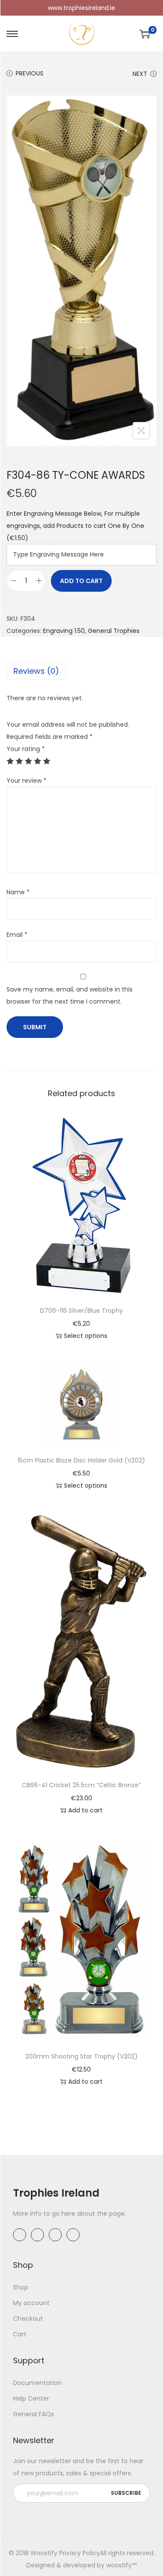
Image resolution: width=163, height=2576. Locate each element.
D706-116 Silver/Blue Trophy (81, 1311)
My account (31, 2303)
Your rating (26, 749)
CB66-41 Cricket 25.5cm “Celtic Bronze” (81, 1785)
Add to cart (81, 581)
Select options (86, 1336)
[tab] (81, 671)
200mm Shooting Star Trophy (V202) (81, 2056)
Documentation (37, 2383)
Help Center (31, 2398)
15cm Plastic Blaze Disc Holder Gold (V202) (81, 1460)
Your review (27, 781)
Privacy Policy (80, 2553)
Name (18, 892)
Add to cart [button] (85, 1810)
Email (17, 935)
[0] (145, 34)
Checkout (28, 2319)
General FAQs (33, 2414)
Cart (20, 2334)
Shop (21, 2287)
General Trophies (114, 631)
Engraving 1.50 (64, 631)
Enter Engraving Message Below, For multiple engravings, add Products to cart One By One (75, 526)
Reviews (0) (36, 671)
